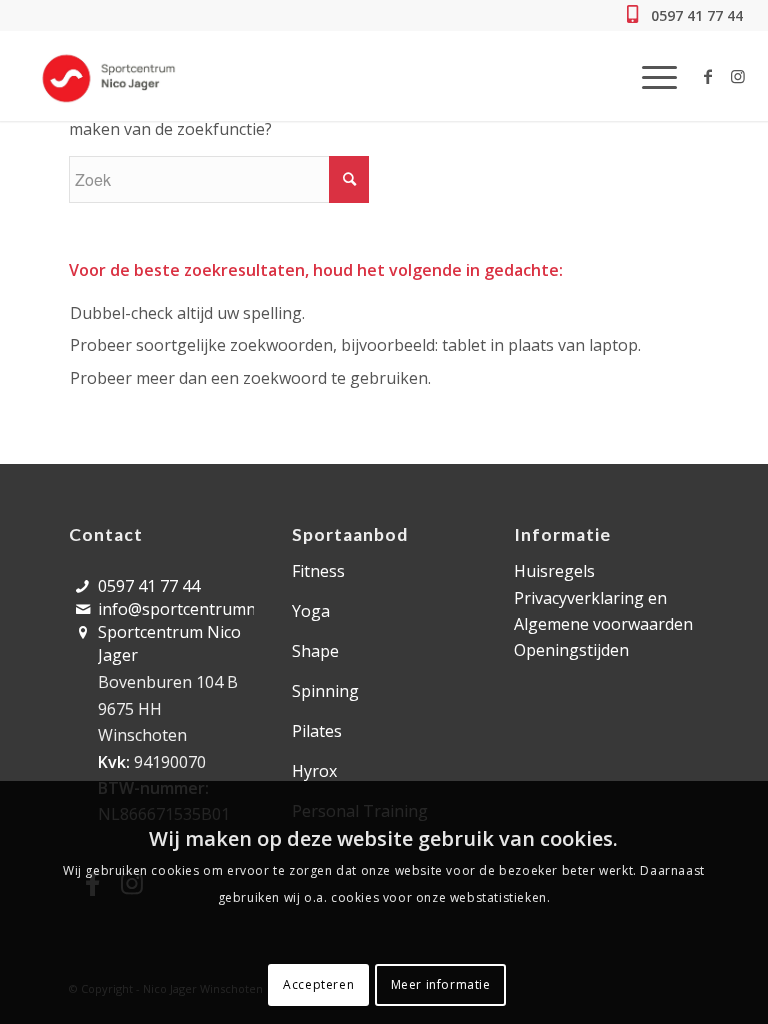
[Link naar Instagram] (738, 76)
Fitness (318, 571)
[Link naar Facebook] (708, 76)
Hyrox (314, 771)
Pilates (317, 731)
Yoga (311, 611)
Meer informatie (441, 984)
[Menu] (649, 76)
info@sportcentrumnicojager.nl (215, 609)
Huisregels (554, 571)
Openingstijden (571, 650)
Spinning (325, 691)
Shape (315, 651)
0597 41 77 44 (695, 15)
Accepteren (318, 984)
